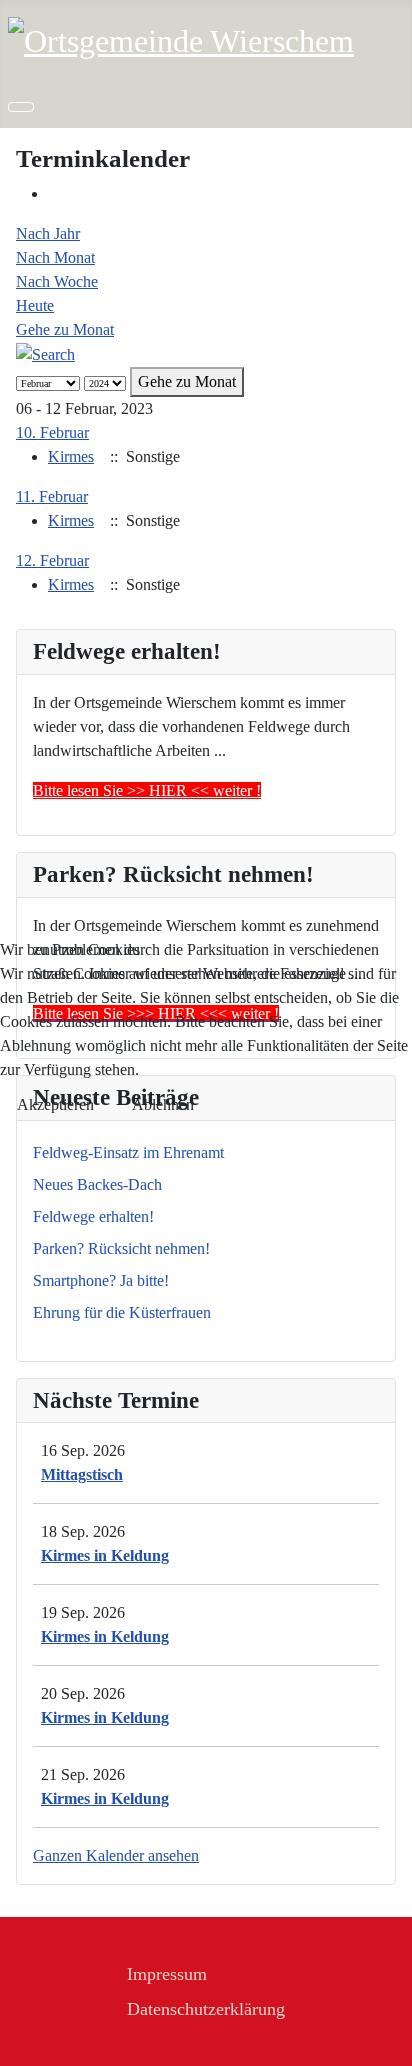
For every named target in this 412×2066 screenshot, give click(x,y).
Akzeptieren (55, 1104)
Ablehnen (163, 1104)
